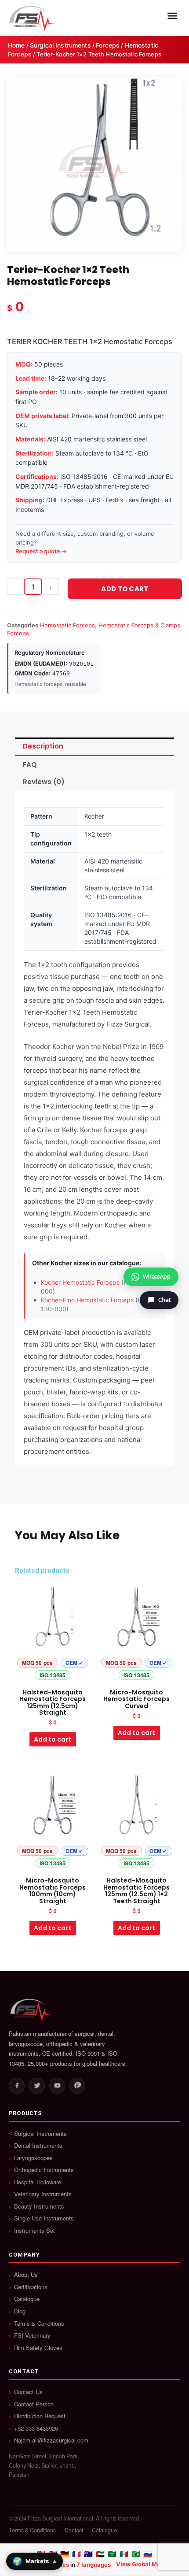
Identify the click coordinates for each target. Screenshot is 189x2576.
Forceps (108, 45)
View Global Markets (145, 2564)
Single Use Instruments (44, 2218)
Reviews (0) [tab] (44, 782)
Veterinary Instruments (43, 2194)
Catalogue (27, 2299)
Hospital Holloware (38, 2182)
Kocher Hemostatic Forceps (80, 1282)
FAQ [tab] (30, 765)
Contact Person (34, 2404)
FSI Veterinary (32, 2335)
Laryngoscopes (33, 2158)
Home (16, 45)
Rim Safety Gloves (38, 2348)
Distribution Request (40, 2416)
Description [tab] (43, 746)
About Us (26, 2275)
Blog (20, 2311)
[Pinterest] (77, 2086)
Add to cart (125, 589)
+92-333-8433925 (36, 2428)
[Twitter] (37, 2086)
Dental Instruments (38, 2146)
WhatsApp (157, 1276)
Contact (74, 2530)
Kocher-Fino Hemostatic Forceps (87, 1300)
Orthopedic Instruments (44, 2170)
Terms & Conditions (39, 2324)
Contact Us (28, 2392)
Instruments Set (35, 2231)
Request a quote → (41, 551)
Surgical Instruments (60, 45)
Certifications (31, 2287)
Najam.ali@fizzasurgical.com (51, 2440)
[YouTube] (57, 2086)
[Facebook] (17, 2086)
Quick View (53, 1676)
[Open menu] (172, 16)
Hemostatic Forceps (67, 625)
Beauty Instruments (39, 2206)
